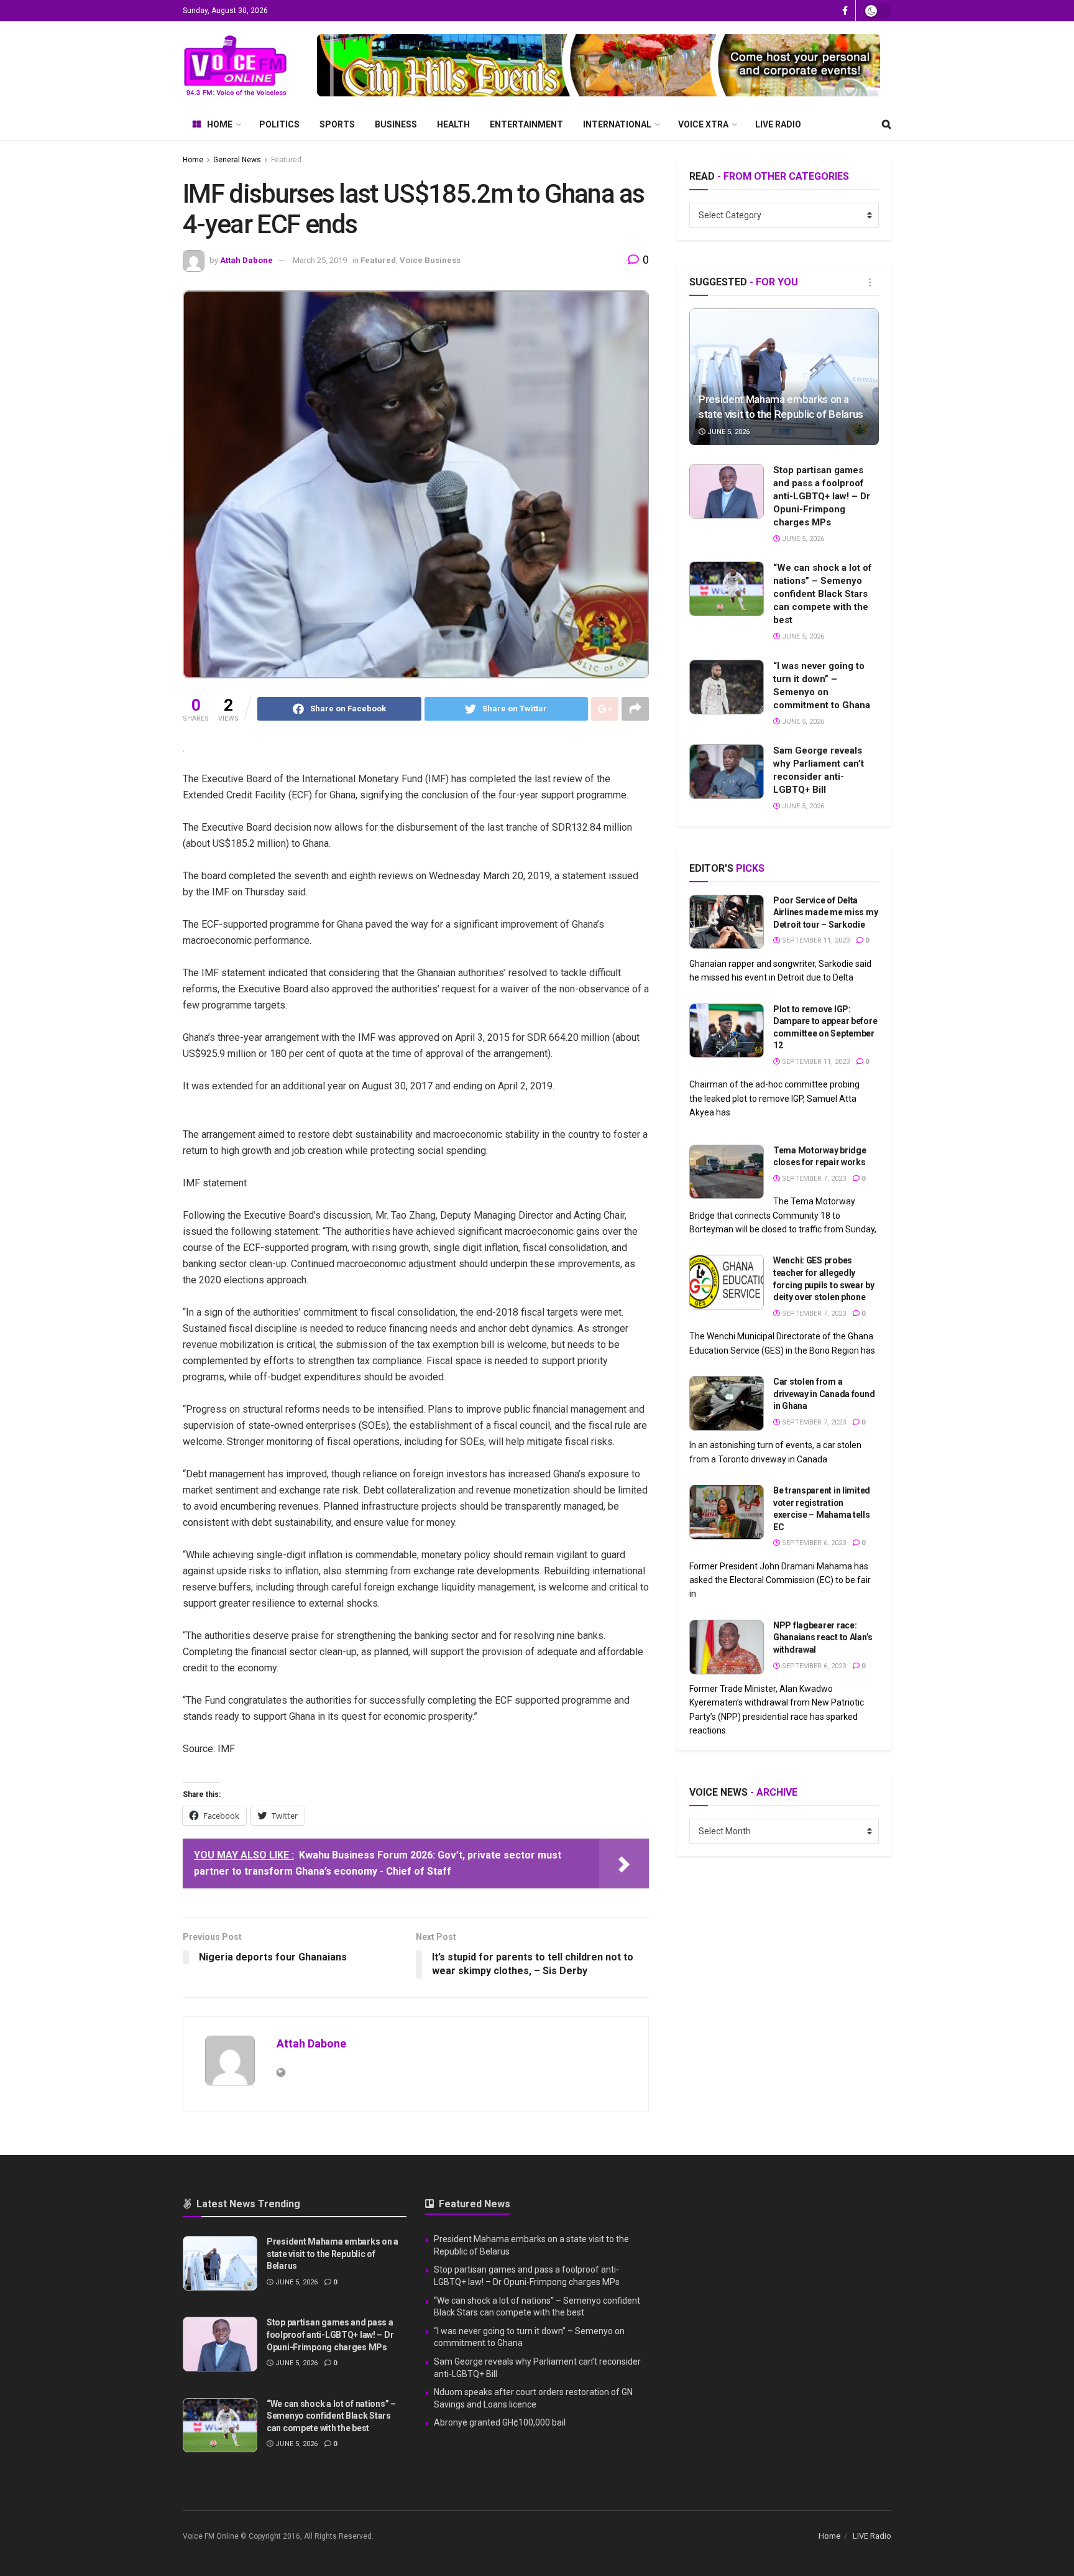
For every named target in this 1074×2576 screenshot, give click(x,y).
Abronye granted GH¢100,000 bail (500, 2422)
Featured (286, 160)
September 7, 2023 (813, 1179)
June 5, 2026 (727, 432)
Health (453, 124)
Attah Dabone (246, 260)
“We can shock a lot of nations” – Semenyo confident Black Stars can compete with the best (823, 594)
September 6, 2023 (813, 1543)
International (617, 124)
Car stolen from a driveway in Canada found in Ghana (824, 1394)
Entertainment (526, 124)
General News (237, 160)
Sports (337, 124)
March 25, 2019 (320, 260)
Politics (279, 124)
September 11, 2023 (815, 940)
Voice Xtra (703, 124)
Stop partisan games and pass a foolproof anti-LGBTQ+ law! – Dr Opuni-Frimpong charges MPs (822, 496)
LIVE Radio (778, 124)
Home (220, 124)
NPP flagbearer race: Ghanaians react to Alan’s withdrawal (823, 1637)
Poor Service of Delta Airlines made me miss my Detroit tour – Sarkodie (825, 912)
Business (396, 124)
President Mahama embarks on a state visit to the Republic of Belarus (333, 2254)
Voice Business (430, 260)
